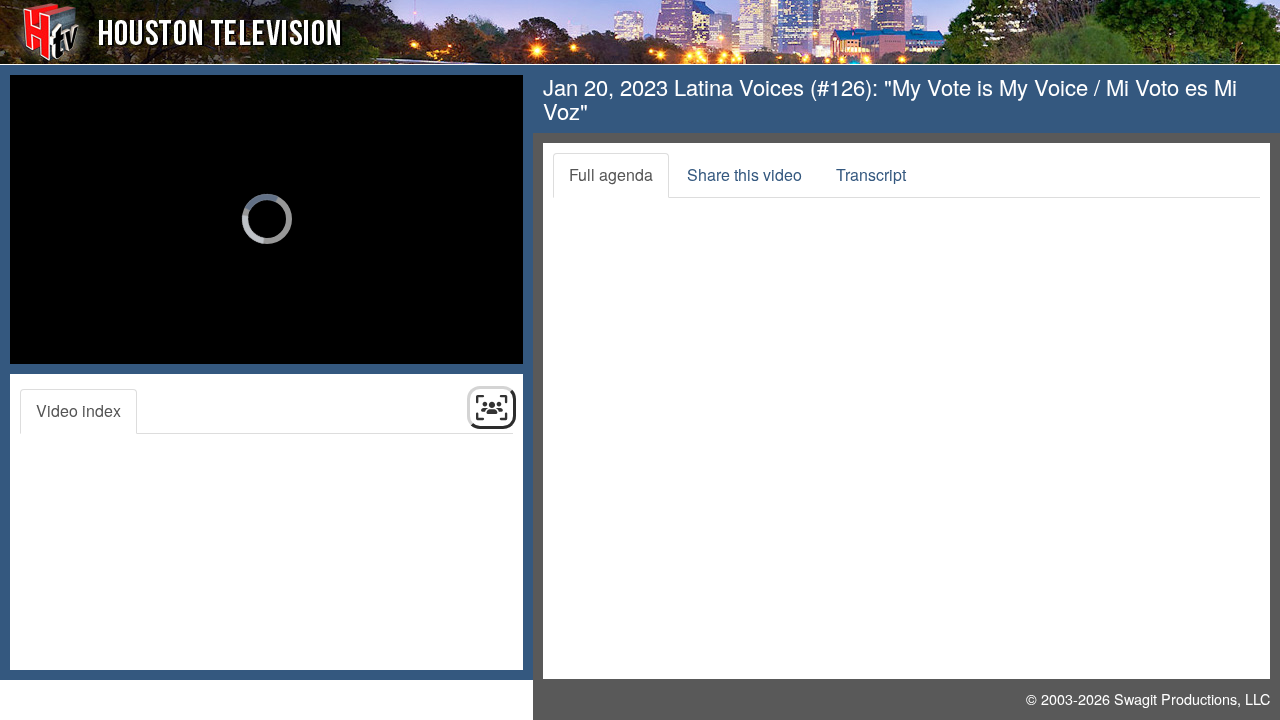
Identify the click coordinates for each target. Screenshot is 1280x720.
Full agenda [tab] (611, 174)
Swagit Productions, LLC (1192, 698)
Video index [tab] (78, 410)
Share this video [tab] (744, 174)
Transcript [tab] (871, 174)
